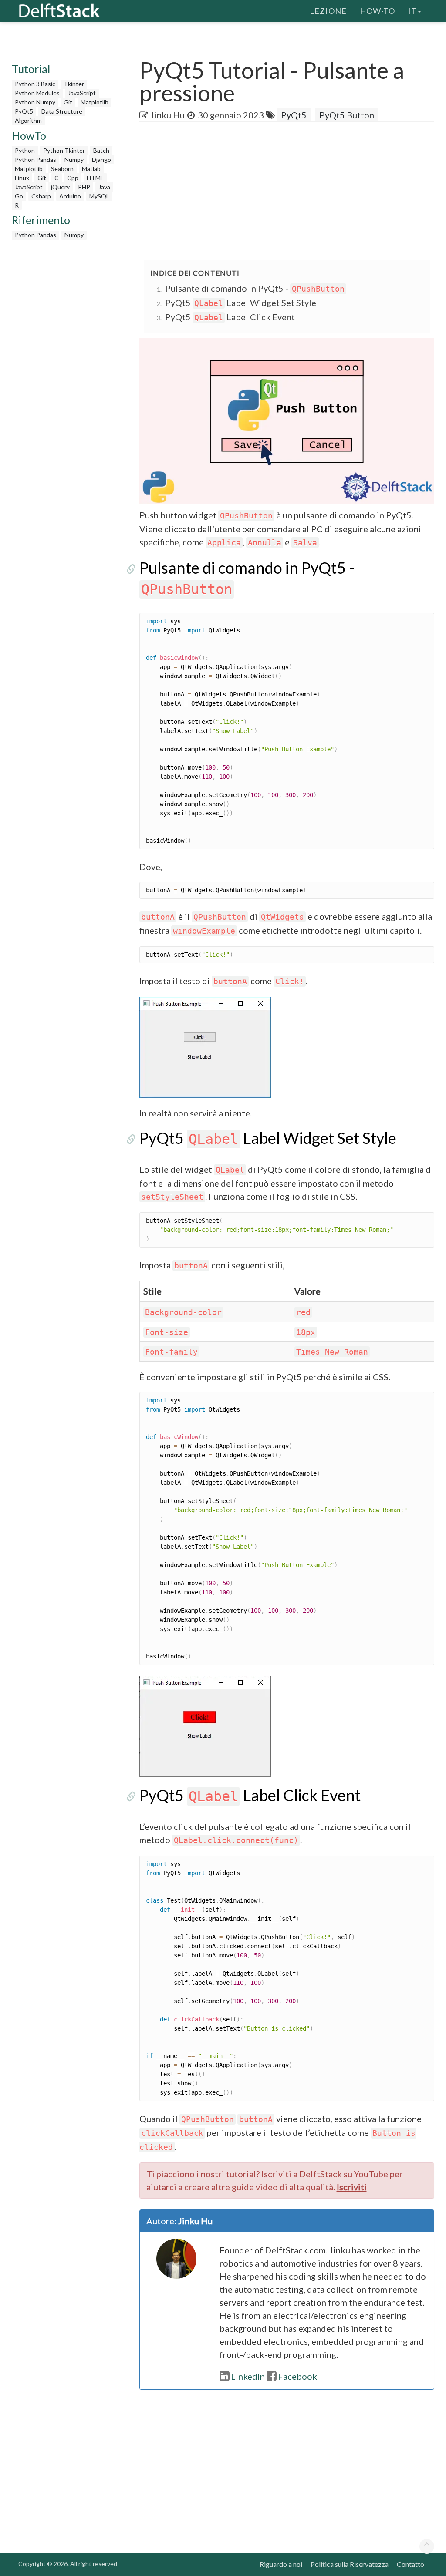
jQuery (60, 187)
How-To (377, 11)
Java (104, 187)
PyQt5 (24, 111)
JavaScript (82, 93)
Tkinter (74, 84)
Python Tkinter (64, 150)
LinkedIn (248, 2376)
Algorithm (28, 120)
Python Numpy (35, 102)
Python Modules (37, 93)
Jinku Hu (167, 115)
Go (19, 196)
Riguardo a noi (281, 2564)
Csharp (41, 196)
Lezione (328, 11)
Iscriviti (352, 2187)
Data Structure (62, 111)
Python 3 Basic (35, 84)
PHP (84, 187)
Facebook (297, 2376)
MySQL (99, 196)
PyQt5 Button (347, 115)
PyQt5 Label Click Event (230, 317)
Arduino (70, 196)
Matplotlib (95, 102)
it (412, 11)
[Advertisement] (293, 192)
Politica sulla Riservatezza (350, 2564)
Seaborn (62, 169)
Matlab (91, 169)
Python (25, 150)
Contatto (411, 2564)
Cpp (73, 178)
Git (68, 102)
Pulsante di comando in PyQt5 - (255, 288)
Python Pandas (35, 160)
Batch (101, 150)
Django (101, 160)
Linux (22, 178)
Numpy (74, 160)
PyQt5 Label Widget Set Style (241, 303)
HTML (95, 178)
